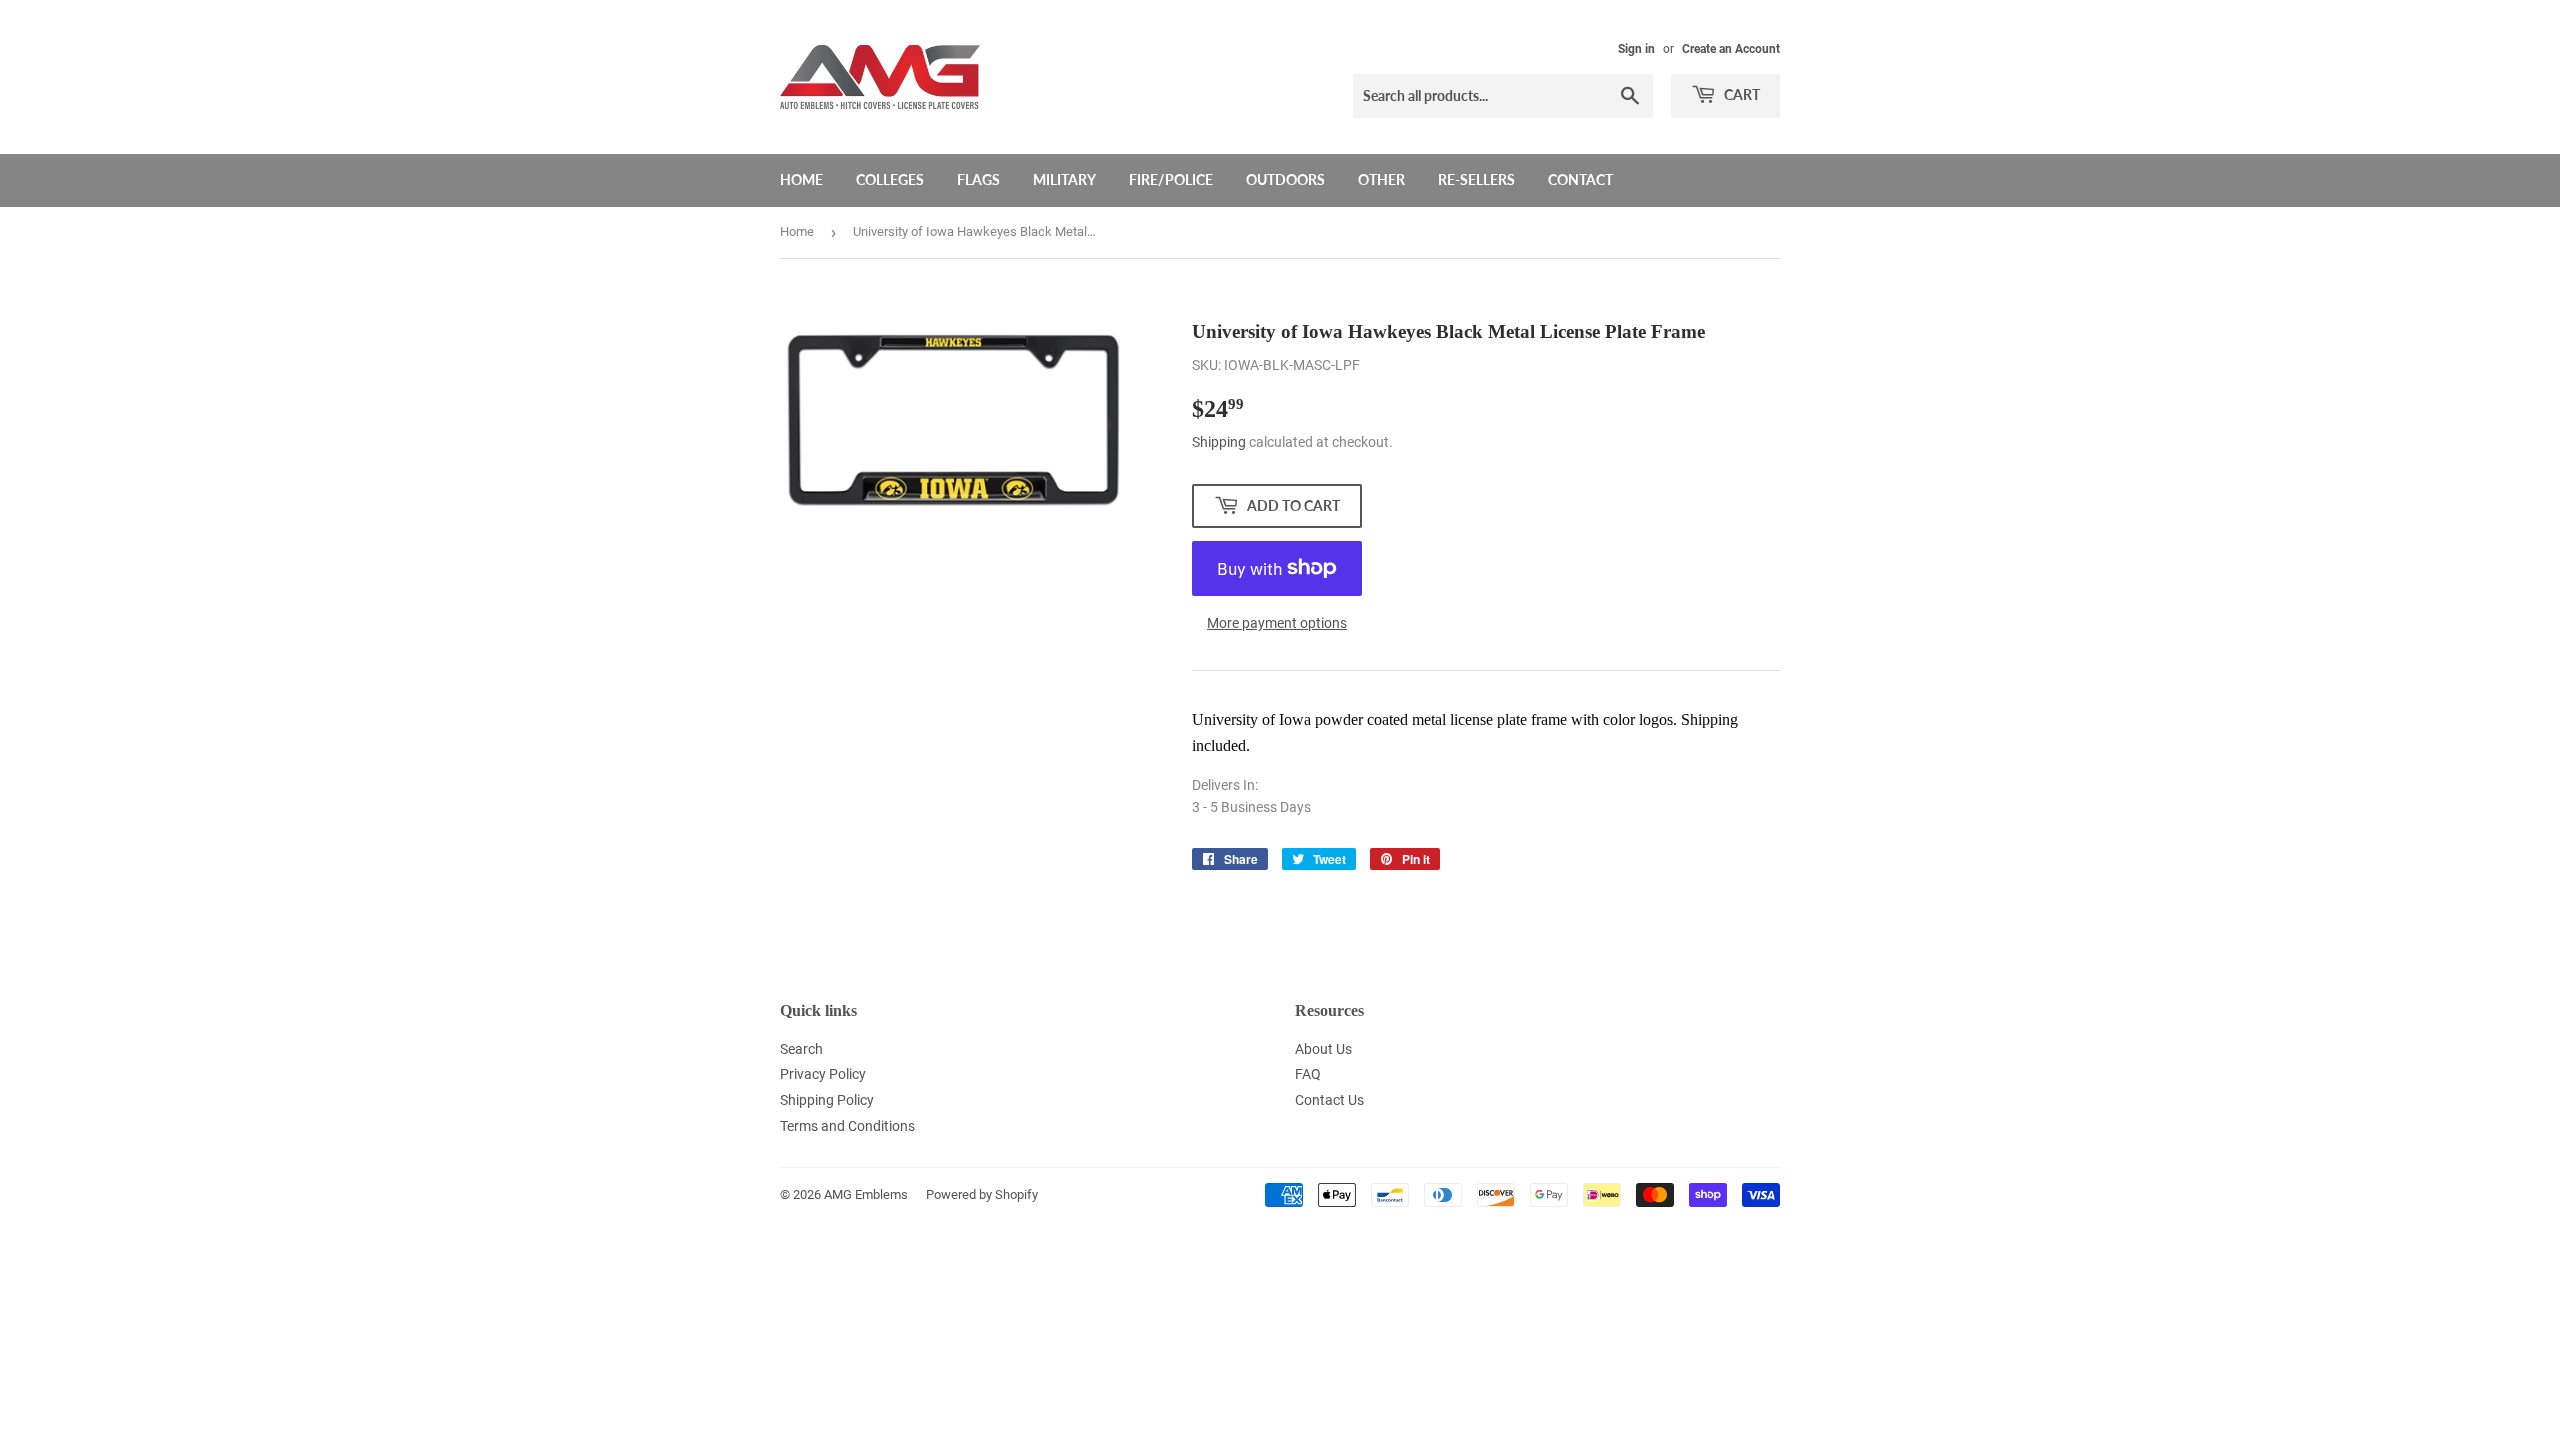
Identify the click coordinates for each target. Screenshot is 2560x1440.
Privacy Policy (823, 1074)
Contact (1580, 179)
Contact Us (1329, 1100)
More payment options (1277, 623)
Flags (978, 179)
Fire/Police (1171, 179)
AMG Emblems (866, 1194)
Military (1064, 179)
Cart (1740, 94)
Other (1381, 179)
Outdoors (1285, 179)
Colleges (890, 179)
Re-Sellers (1476, 179)
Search (801, 1049)
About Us (1323, 1049)
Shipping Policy (827, 1100)
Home (801, 179)
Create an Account (1731, 49)
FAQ (1308, 1074)
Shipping (1219, 442)
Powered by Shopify (982, 1194)
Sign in (1636, 49)
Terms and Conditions (847, 1126)
